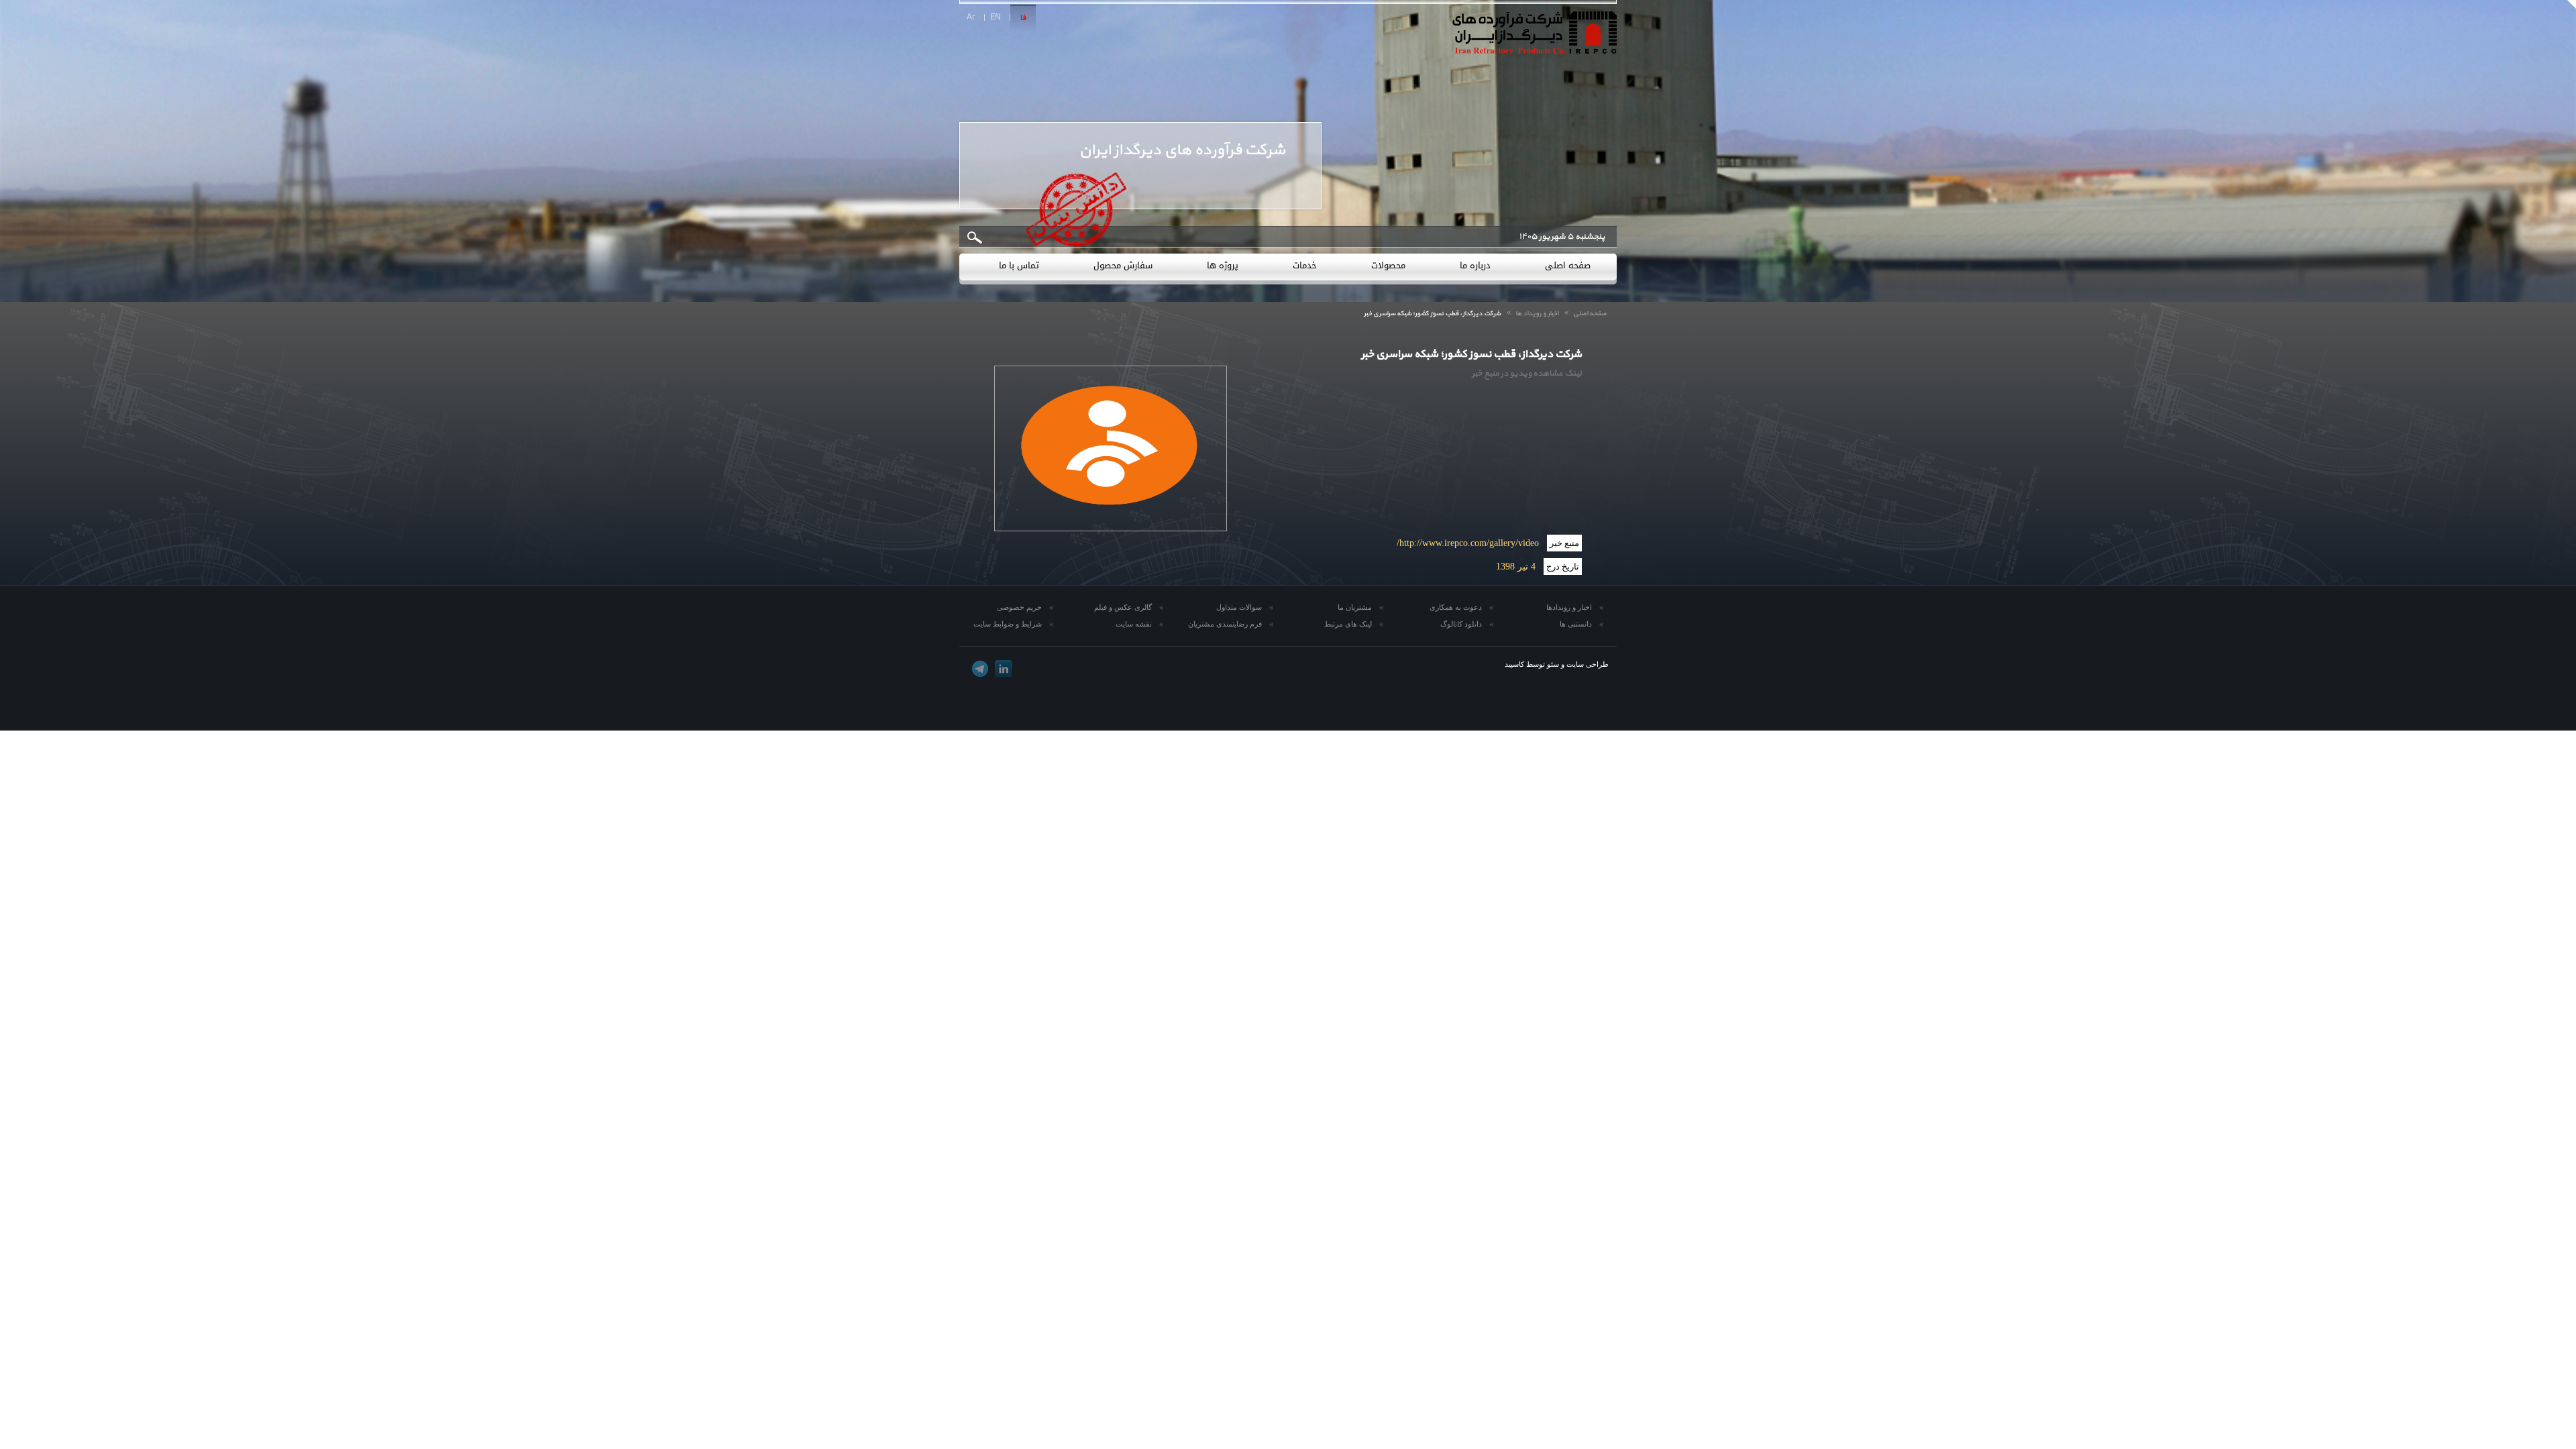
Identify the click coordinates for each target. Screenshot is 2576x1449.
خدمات (1305, 265)
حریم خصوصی (1019, 607)
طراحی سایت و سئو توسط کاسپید (1557, 664)
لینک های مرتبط (1348, 624)
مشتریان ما (1355, 607)
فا (1023, 18)
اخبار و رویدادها (1569, 607)
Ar (971, 17)
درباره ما (1475, 265)
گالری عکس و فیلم (1123, 607)
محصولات (1388, 265)
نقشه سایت (1134, 624)
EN (996, 17)
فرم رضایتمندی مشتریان (1225, 624)
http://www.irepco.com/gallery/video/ (1468, 543)
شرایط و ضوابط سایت (1008, 624)
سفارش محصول (1123, 265)
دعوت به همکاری (1456, 607)
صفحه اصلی (1568, 265)
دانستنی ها (1576, 624)
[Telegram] (980, 668)
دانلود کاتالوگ (1461, 624)
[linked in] (1003, 668)
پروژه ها (1223, 265)
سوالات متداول (1239, 607)
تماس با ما (1019, 265)
